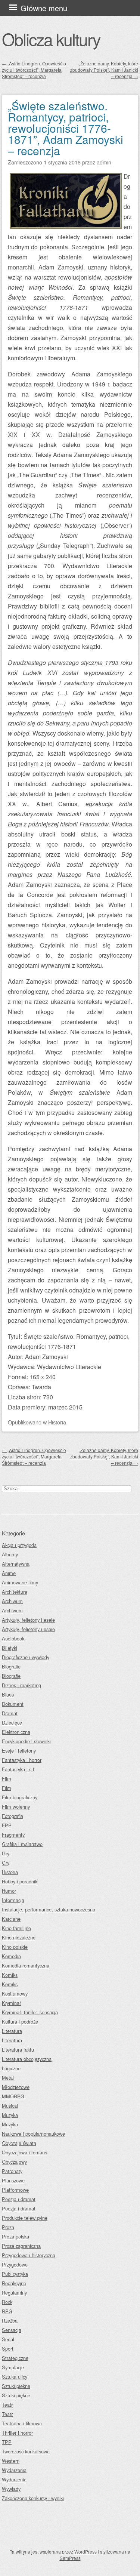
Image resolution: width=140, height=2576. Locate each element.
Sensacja (12, 2330)
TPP (7, 2442)
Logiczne (11, 2068)
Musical (10, 2106)
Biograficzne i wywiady (26, 1657)
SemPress (70, 2558)
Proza (8, 2227)
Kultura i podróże (20, 2022)
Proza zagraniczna (21, 2246)
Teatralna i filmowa (22, 2423)
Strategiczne (15, 2358)
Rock (7, 2302)
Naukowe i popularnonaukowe (33, 2134)
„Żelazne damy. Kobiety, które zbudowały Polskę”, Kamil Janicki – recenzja (104, 70)
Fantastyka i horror (22, 1760)
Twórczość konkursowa (26, 2451)
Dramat (10, 1713)
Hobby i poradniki (20, 1881)
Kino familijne (16, 1928)
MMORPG (13, 2096)
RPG (7, 2311)
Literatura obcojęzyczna (27, 2059)
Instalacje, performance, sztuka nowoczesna (49, 1909)
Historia (57, 1422)
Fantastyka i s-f (18, 1769)
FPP (7, 1825)
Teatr (7, 2405)
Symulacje (13, 2367)
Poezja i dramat (19, 2199)
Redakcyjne (14, 2283)
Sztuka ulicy (15, 2377)
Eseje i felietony (19, 1751)
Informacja (13, 1900)
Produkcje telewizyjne (25, 2218)
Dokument (13, 1704)
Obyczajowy (14, 2162)
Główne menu (44, 8)
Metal (8, 2078)
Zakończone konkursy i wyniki (33, 2498)
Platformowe (15, 2190)
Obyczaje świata (19, 2143)
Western (11, 2461)
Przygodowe (15, 2264)
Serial (8, 2339)
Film (7, 1779)
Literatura (12, 2031)
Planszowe (13, 2180)
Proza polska (15, 2236)
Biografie (11, 1666)
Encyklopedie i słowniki (26, 1741)
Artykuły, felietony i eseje (28, 1620)
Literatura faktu (18, 2050)
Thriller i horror (17, 2433)
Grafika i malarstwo (22, 1844)
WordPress (85, 2552)
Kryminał (11, 2003)
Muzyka (10, 2115)
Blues (8, 1694)
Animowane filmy (20, 1582)
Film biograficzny (20, 1797)
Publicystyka (15, 2274)
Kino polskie (15, 1947)
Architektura (15, 1592)
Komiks (10, 1975)
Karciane (11, 1919)
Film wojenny (16, 1807)
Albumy (10, 1554)
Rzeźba (10, 2321)
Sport (8, 2349)
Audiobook (13, 1638)
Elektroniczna (16, 1732)
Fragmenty (13, 1835)
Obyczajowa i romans (24, 2152)
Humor (9, 1891)
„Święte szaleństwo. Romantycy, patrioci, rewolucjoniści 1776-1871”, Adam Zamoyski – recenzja (66, 128)
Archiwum (12, 1601)
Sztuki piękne (16, 2386)
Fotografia (13, 1816)
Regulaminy (14, 2292)
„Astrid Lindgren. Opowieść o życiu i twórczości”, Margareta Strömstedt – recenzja (34, 70)
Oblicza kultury (51, 39)
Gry (6, 1853)
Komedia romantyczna (26, 1965)
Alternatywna (16, 1564)
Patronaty (12, 2171)
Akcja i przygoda (19, 1545)
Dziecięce (12, 1723)
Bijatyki (10, 1648)
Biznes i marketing (21, 1685)
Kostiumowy (15, 1993)
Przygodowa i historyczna (29, 2255)
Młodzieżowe (16, 2087)
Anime (9, 1573)
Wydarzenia (14, 2470)
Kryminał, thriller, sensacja (30, 2012)
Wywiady (11, 2489)
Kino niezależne (19, 1937)
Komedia (11, 1956)
